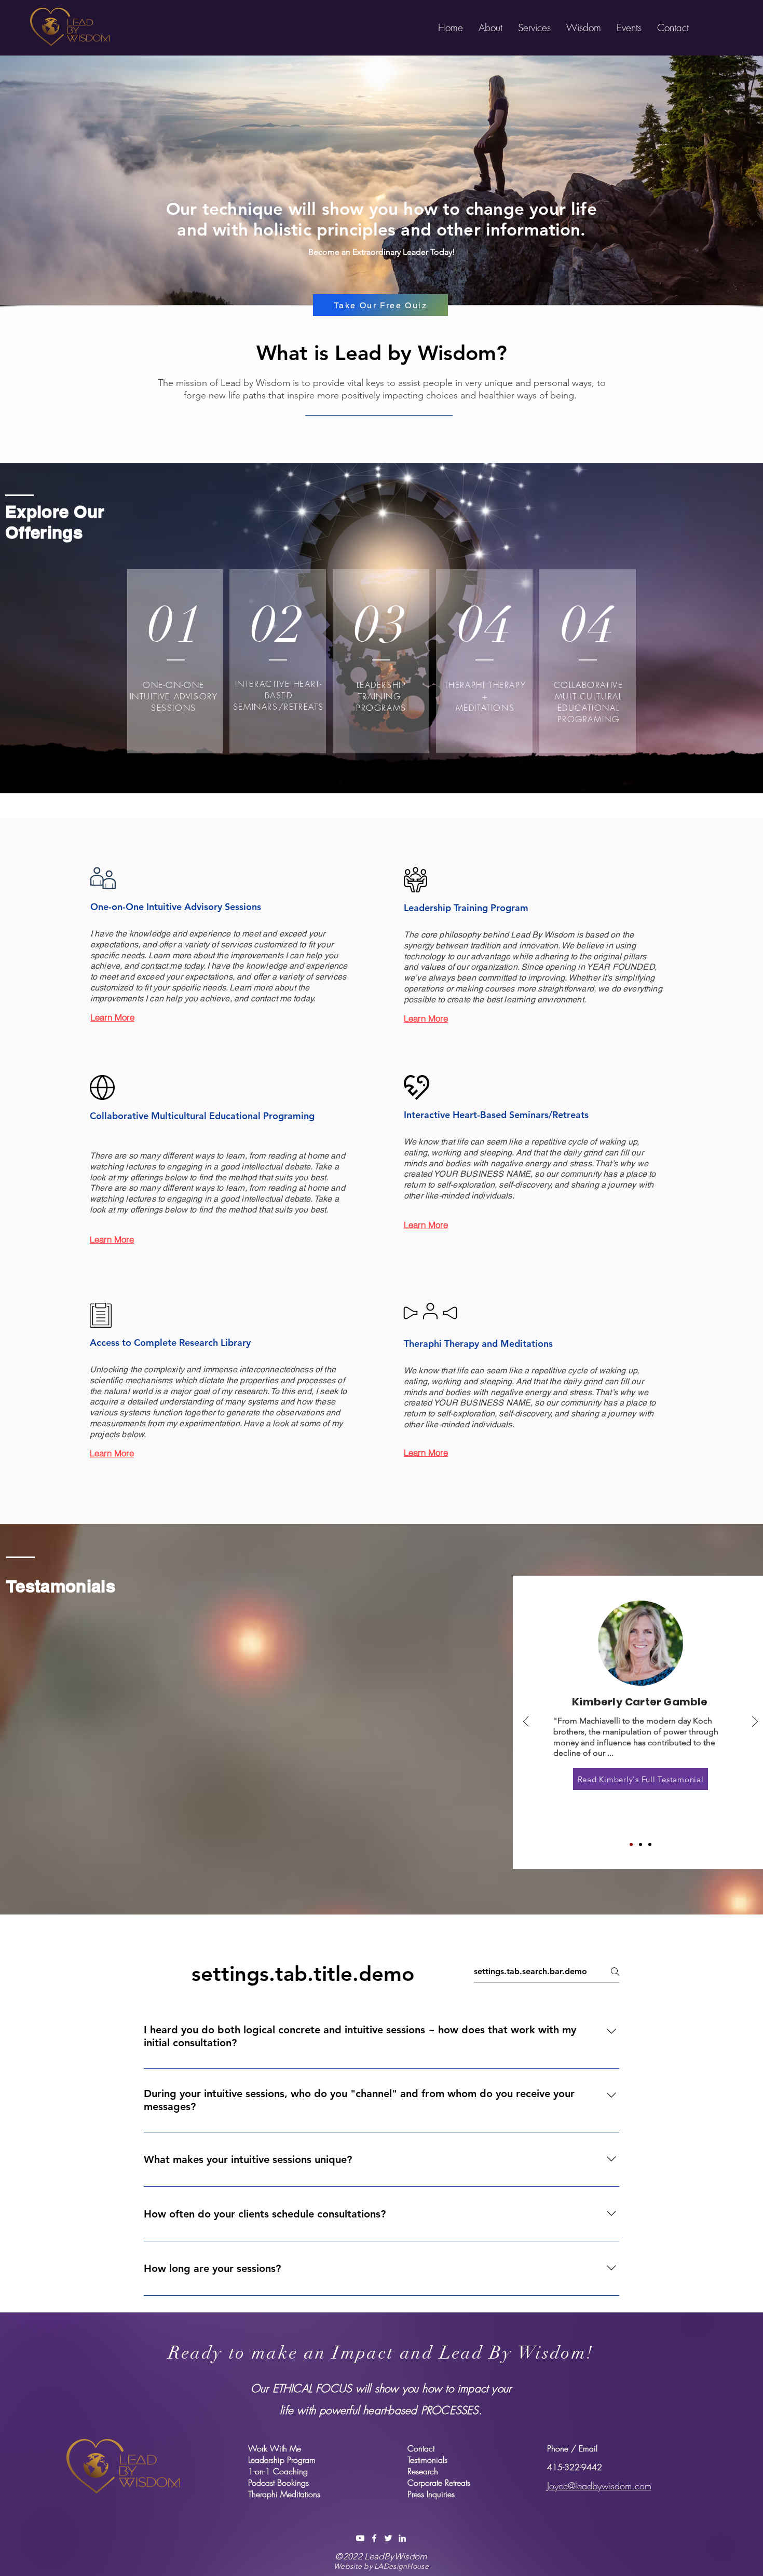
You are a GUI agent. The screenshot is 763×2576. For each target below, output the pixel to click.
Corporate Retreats (439, 2483)
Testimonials (427, 2460)
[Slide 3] (650, 1844)
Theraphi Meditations (284, 2494)
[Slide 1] (631, 1844)
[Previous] (526, 1722)
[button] (491, 27)
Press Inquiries (431, 2494)
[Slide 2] (641, 1844)
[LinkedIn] (402, 2538)
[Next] (755, 1722)
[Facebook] (374, 2538)
